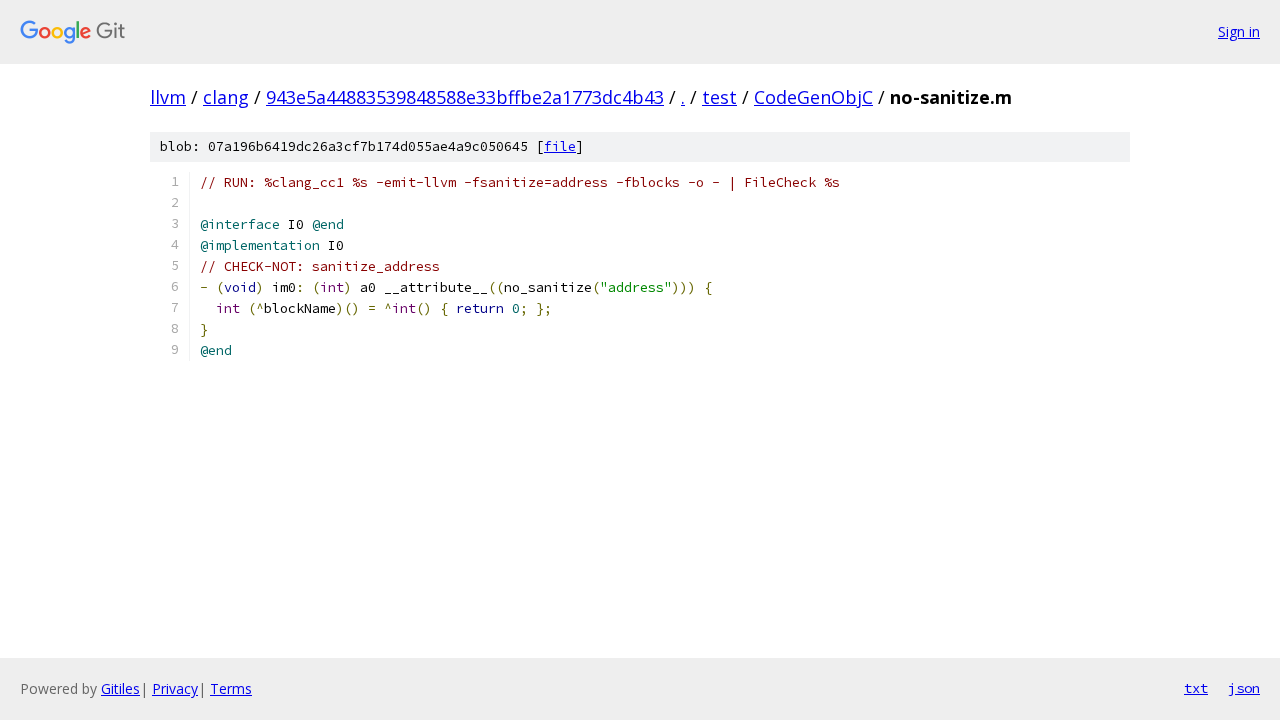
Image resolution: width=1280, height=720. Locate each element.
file (560, 146)
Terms (231, 688)
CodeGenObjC (813, 97)
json (1244, 688)
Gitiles (120, 688)
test (719, 97)
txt (1196, 688)
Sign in (1239, 31)
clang (226, 97)
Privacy (175, 688)
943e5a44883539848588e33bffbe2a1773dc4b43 (465, 97)
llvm (168, 97)
